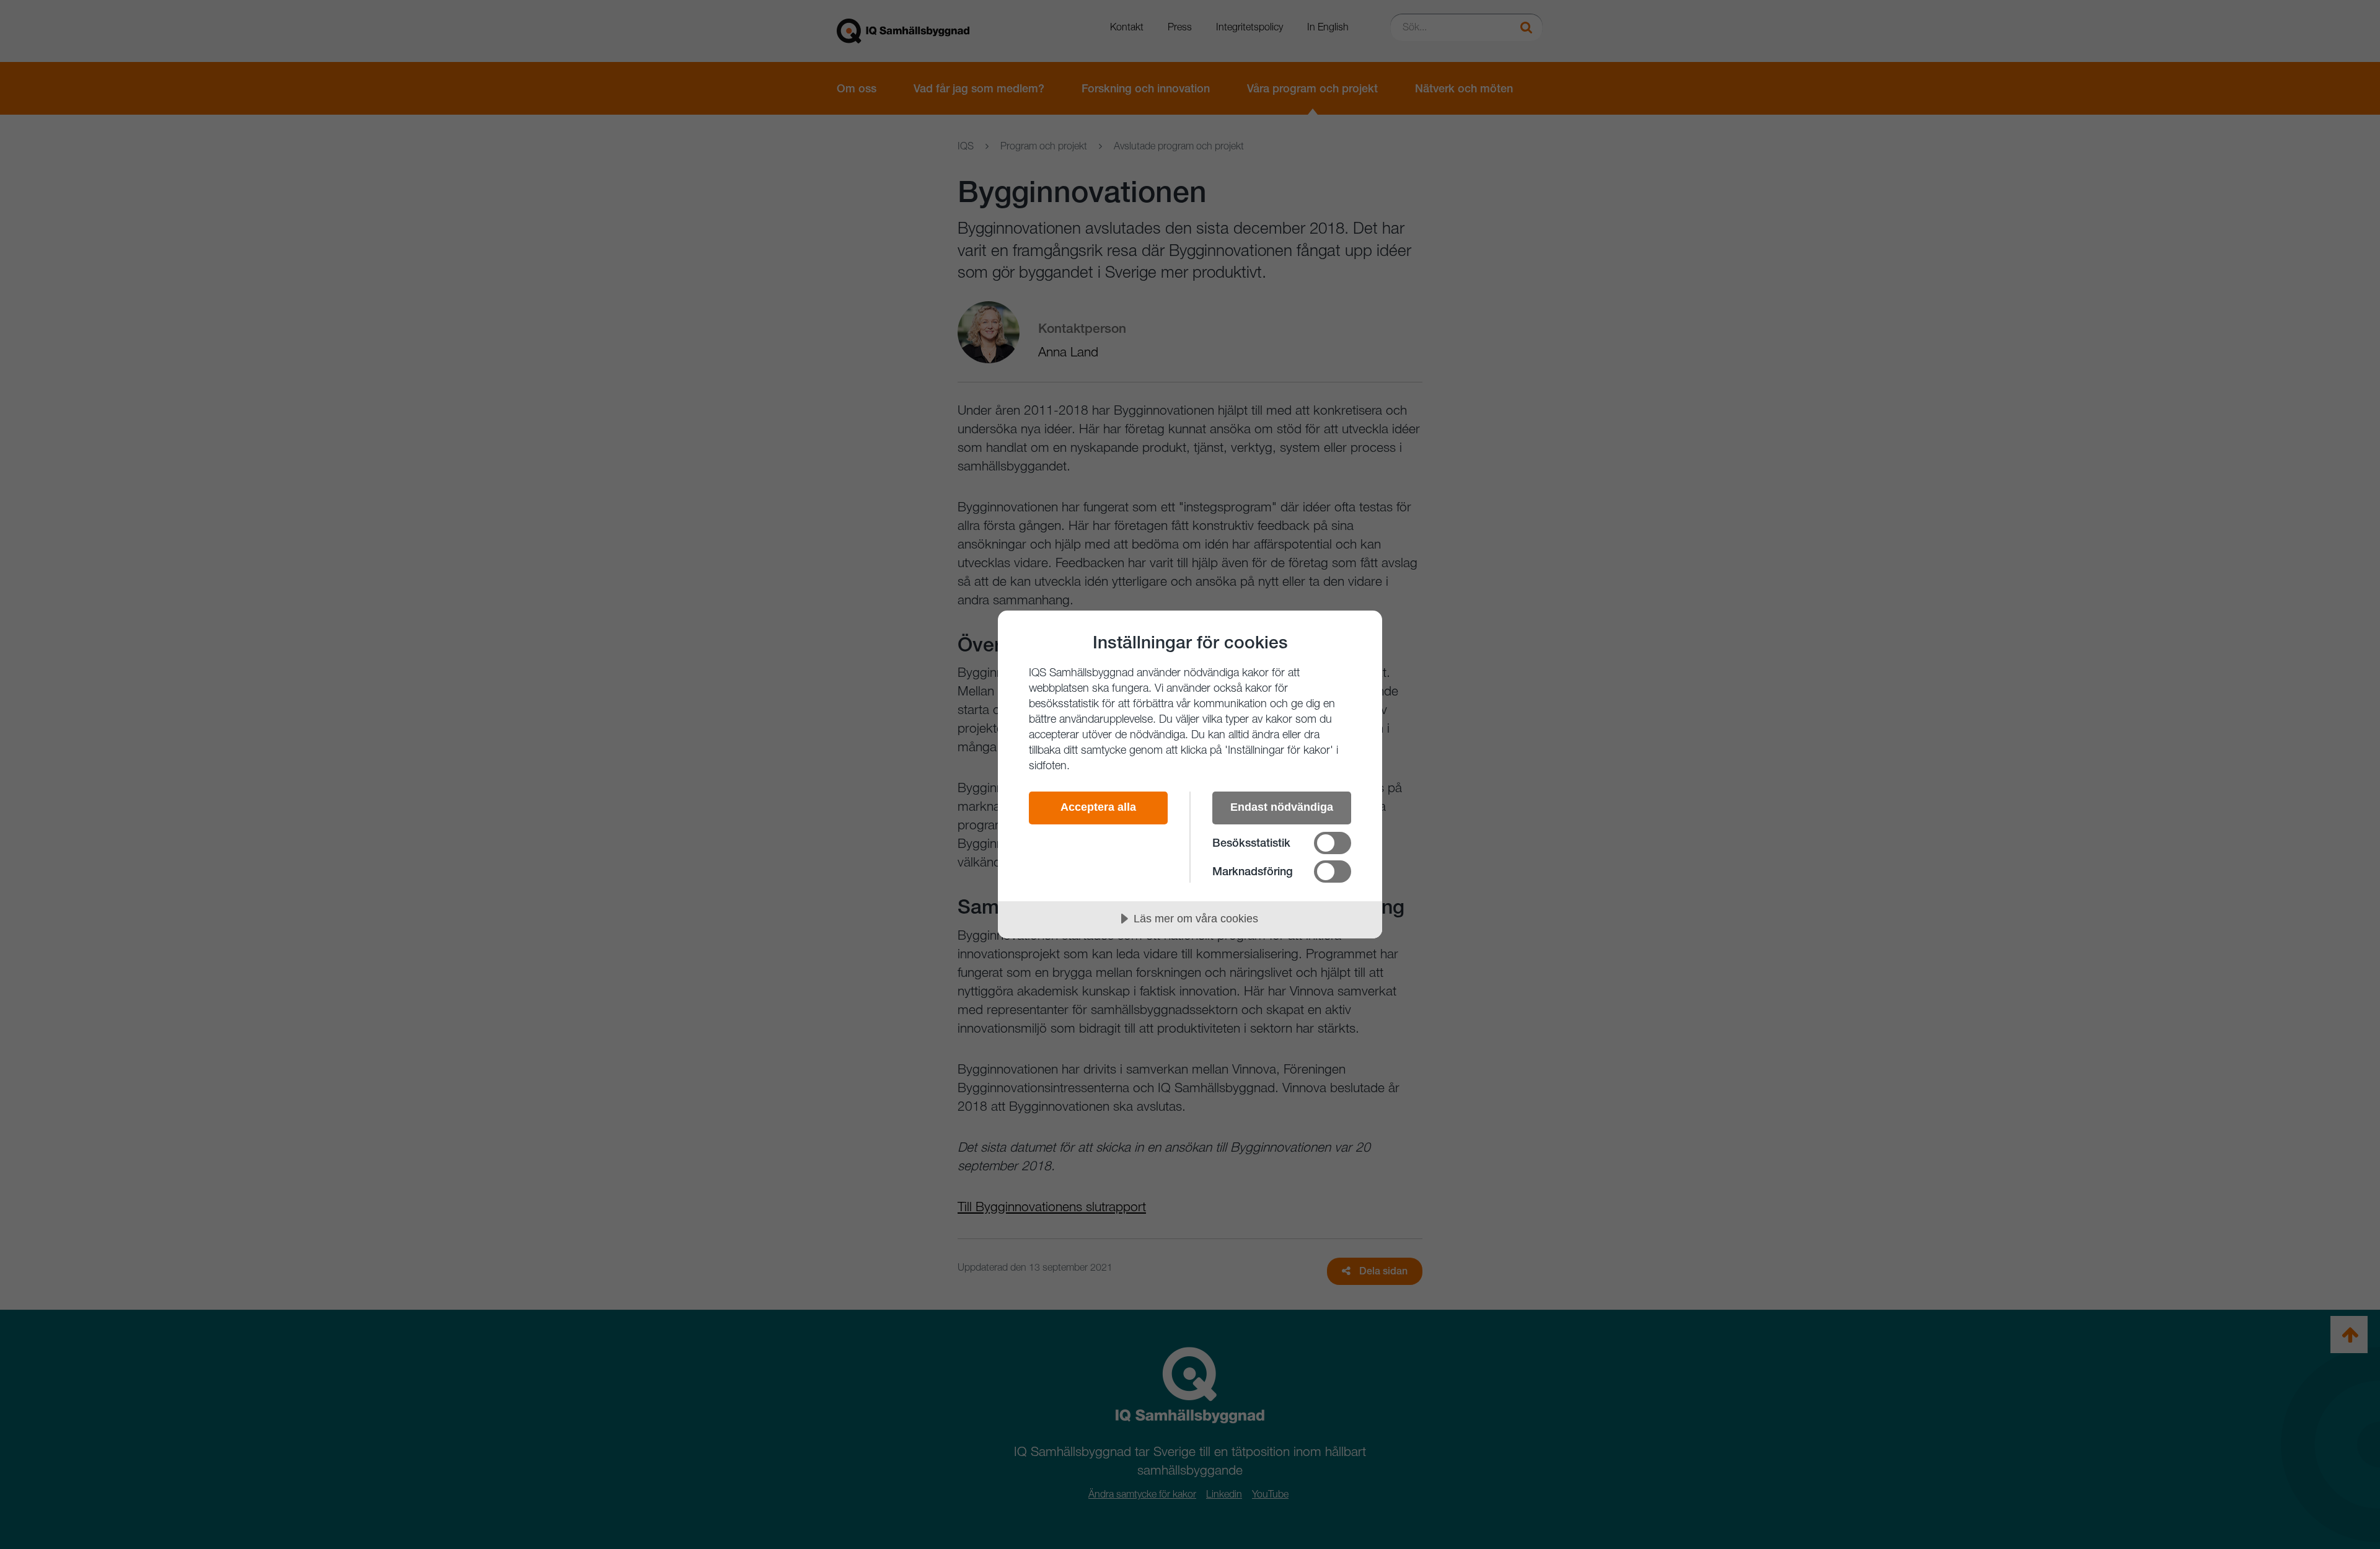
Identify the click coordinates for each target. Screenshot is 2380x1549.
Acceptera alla (1098, 807)
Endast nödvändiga (1282, 807)
